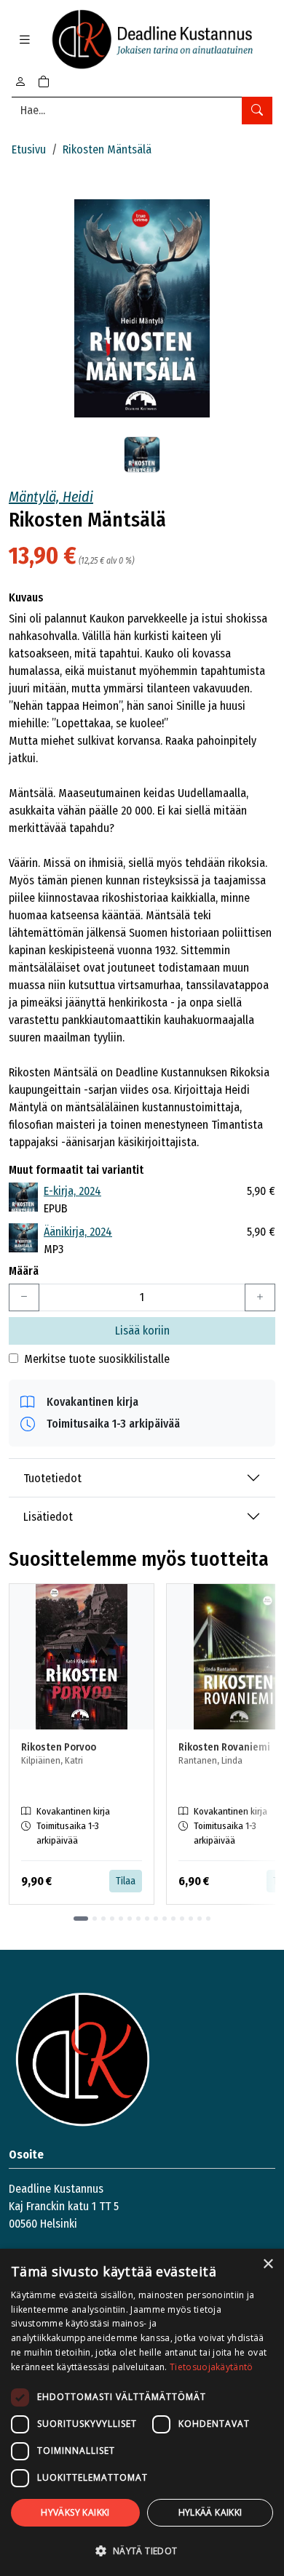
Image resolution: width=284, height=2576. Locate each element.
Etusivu (29, 149)
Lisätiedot (48, 1517)
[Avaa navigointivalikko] (25, 40)
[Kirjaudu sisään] (20, 82)
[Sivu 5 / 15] (121, 1919)
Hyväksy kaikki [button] (75, 2512)
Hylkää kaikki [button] (210, 2512)
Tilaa (126, 1881)
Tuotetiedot (52, 1478)
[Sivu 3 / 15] (103, 1919)
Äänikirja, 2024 (78, 1232)
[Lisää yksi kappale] (260, 1297)
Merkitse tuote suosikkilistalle (97, 1359)
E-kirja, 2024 (72, 1191)
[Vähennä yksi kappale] (24, 1297)
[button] (142, 2551)
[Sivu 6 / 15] (130, 1919)
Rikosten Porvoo (59, 1747)
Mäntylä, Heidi (51, 497)
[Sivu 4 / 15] (112, 1919)
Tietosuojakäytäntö (211, 2367)
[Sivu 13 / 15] (191, 1919)
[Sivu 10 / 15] (165, 1919)
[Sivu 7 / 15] (138, 1919)
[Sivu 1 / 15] (81, 1919)
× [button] (268, 2264)
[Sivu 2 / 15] (95, 1919)
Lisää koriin (142, 1331)
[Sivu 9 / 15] (156, 1919)
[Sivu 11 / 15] (173, 1919)
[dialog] (142, 2412)
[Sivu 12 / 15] (182, 1919)
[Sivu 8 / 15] (147, 1919)
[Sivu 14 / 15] (200, 1919)
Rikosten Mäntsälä (107, 149)
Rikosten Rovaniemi (224, 1747)
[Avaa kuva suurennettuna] (142, 308)
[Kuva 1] (142, 455)
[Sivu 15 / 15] (208, 1919)
